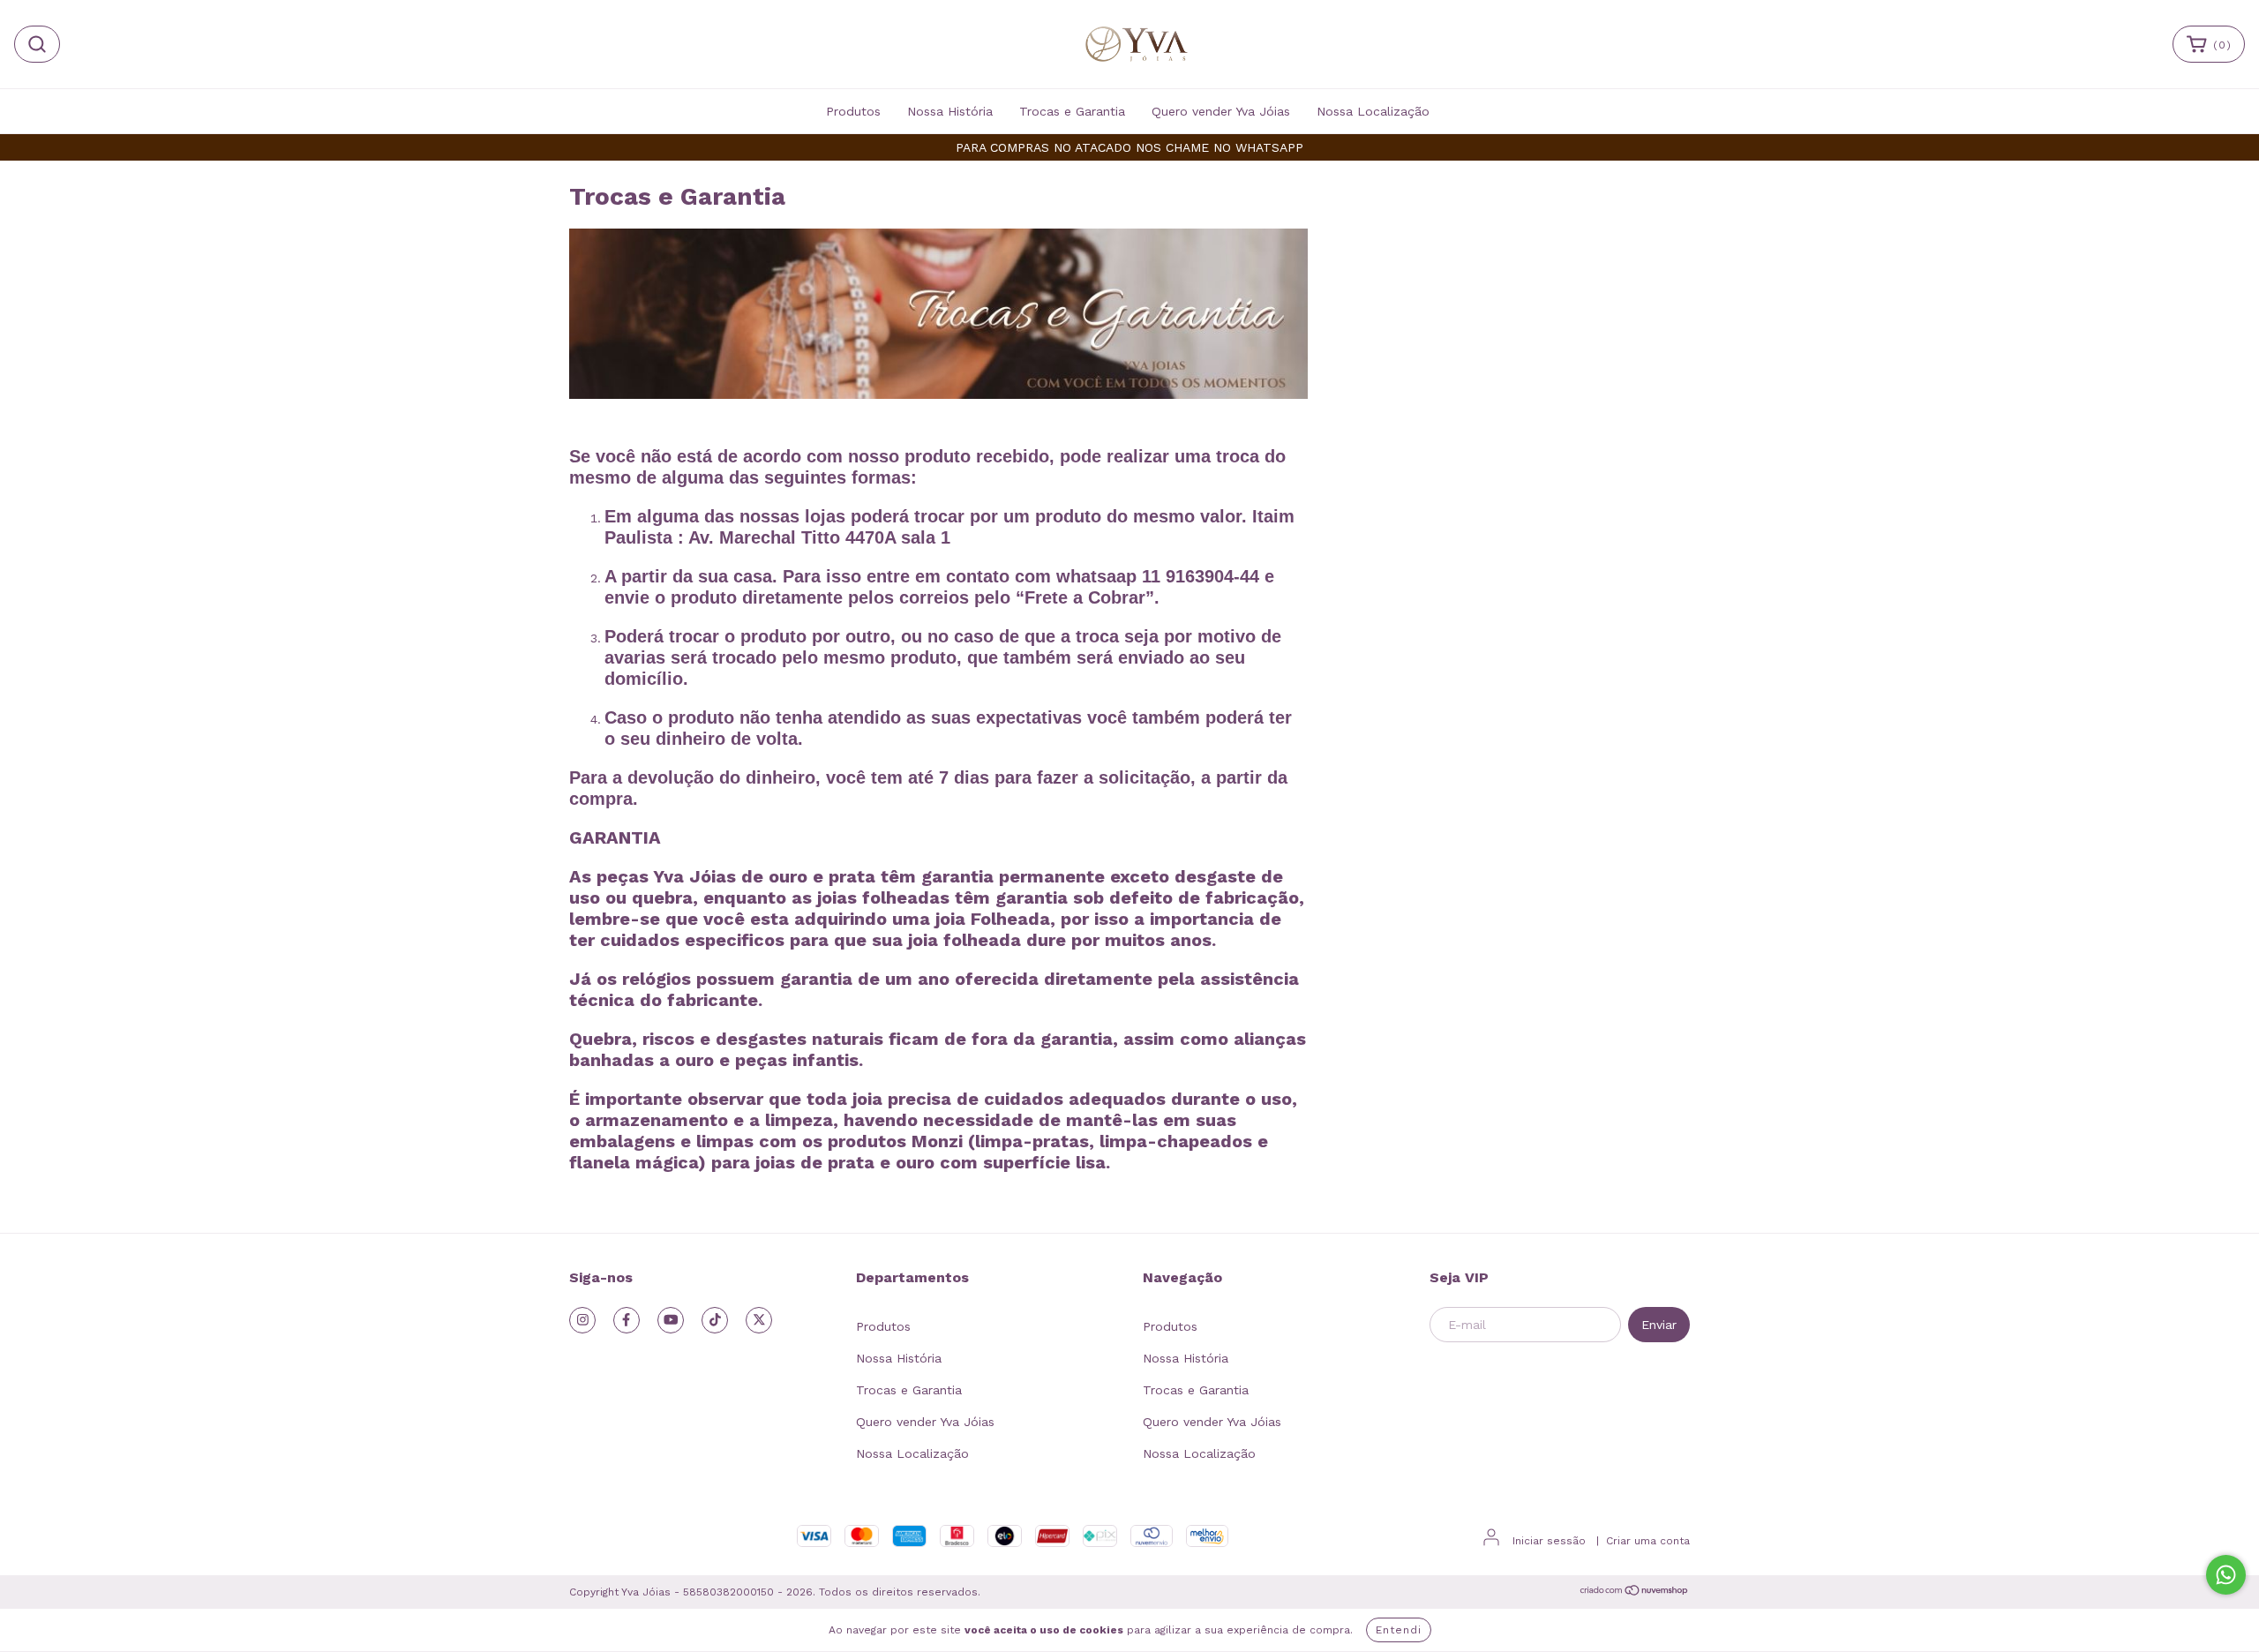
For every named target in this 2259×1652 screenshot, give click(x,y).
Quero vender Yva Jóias (1221, 111)
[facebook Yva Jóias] (627, 1320)
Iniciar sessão (1549, 1541)
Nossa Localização (1373, 111)
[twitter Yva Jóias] (759, 1320)
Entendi (1399, 1630)
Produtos (853, 111)
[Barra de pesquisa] (37, 44)
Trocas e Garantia (1072, 111)
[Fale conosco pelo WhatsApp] (2226, 1575)
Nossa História (950, 111)
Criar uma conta (1648, 1541)
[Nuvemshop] (1635, 1593)
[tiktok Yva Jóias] (715, 1320)
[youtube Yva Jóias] (671, 1320)
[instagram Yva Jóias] (582, 1320)
